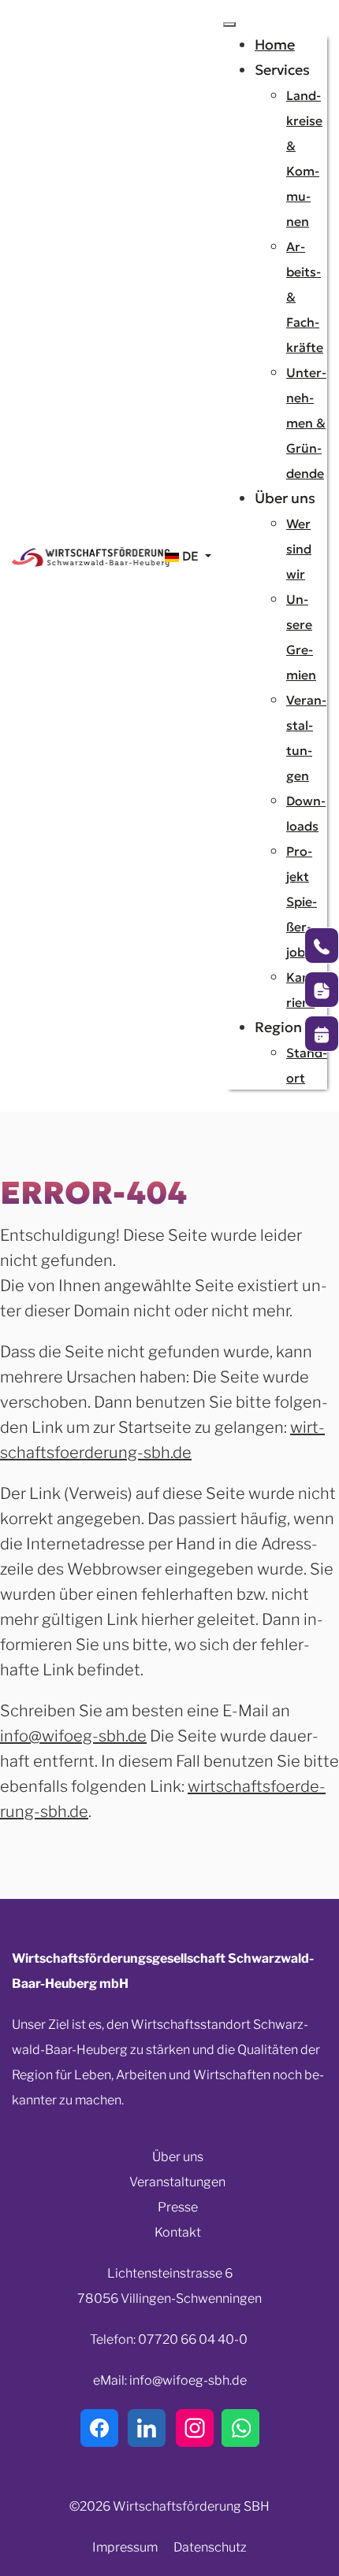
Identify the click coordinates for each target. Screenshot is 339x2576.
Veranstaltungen (177, 2182)
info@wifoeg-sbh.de (73, 1736)
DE (190, 556)
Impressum (125, 2547)
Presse (178, 2207)
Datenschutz (210, 2547)
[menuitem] (275, 44)
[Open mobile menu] (229, 24)
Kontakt (178, 2232)
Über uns (178, 2157)
